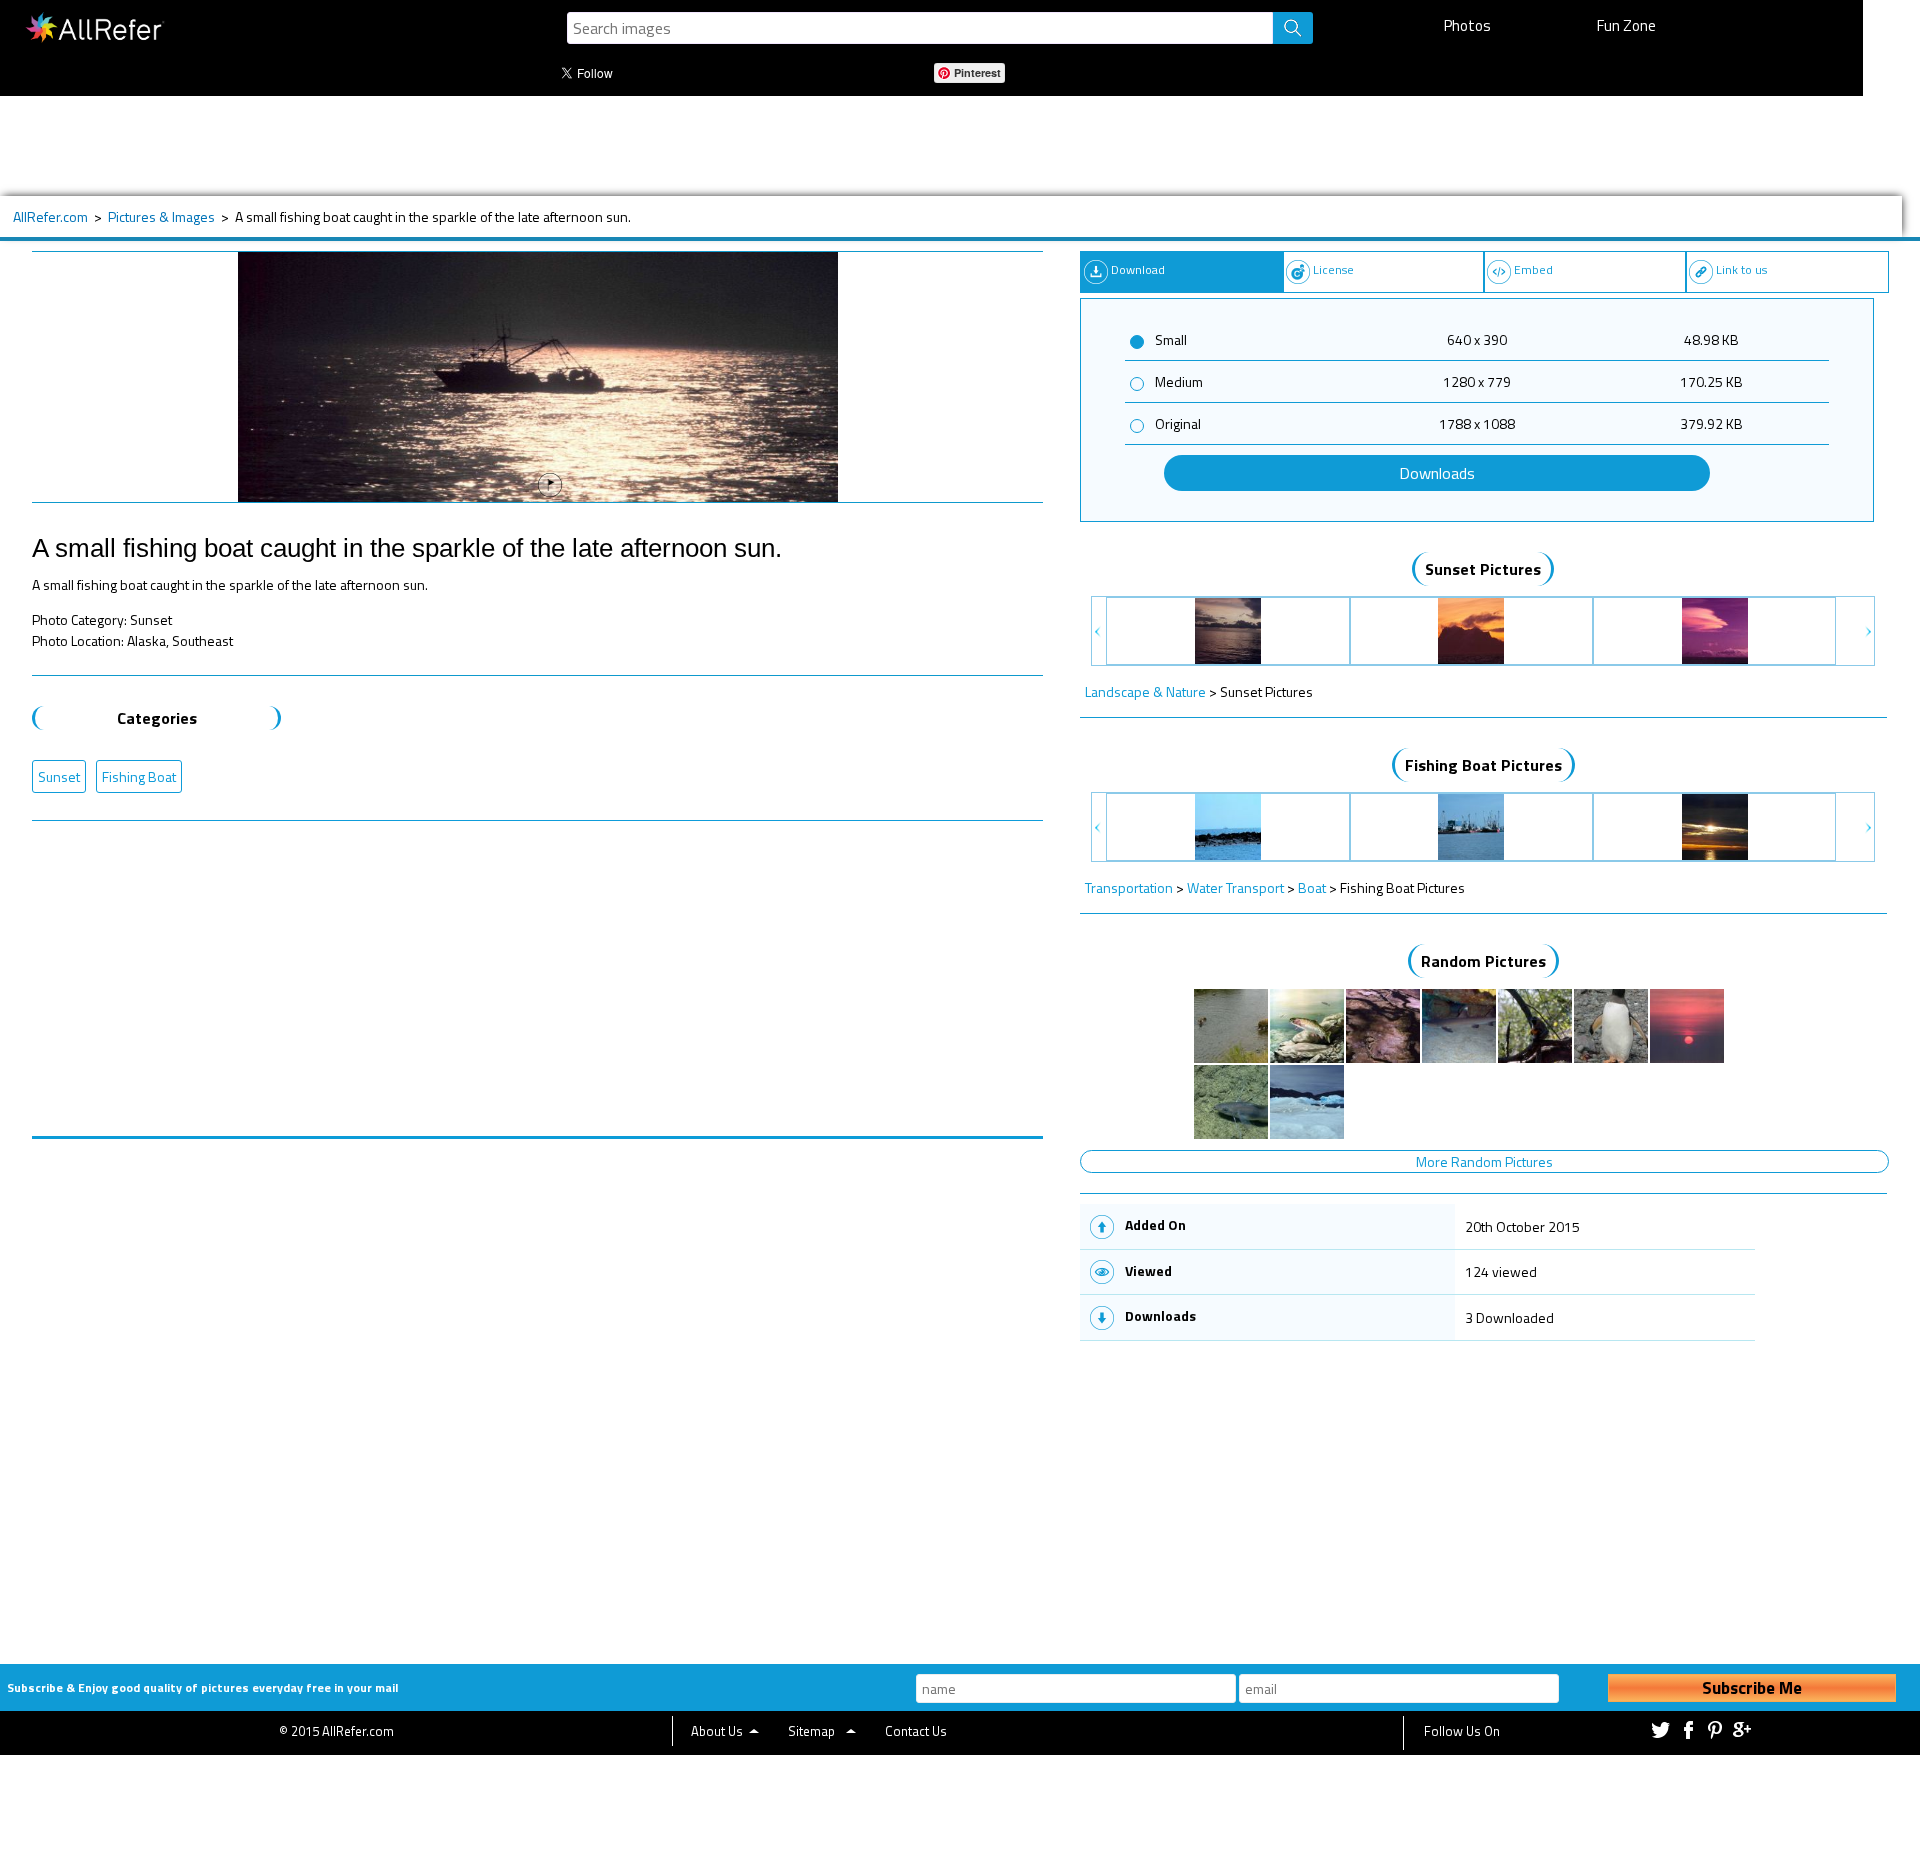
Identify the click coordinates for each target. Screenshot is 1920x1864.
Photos (1467, 25)
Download (1138, 269)
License (1333, 269)
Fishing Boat (139, 776)
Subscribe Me (1752, 1688)
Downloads (1437, 473)
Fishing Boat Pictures (1483, 765)
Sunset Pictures (1483, 569)
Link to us (1741, 269)
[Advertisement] (677, 146)
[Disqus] (537, 1389)
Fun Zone (1626, 25)
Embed (1533, 269)
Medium (1179, 381)
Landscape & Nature (1145, 691)
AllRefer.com (50, 216)
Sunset (59, 776)
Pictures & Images (161, 216)
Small (1171, 339)
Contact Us (916, 1731)
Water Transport (1235, 887)
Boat (1312, 887)
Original (1178, 423)
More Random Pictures (1484, 1161)
